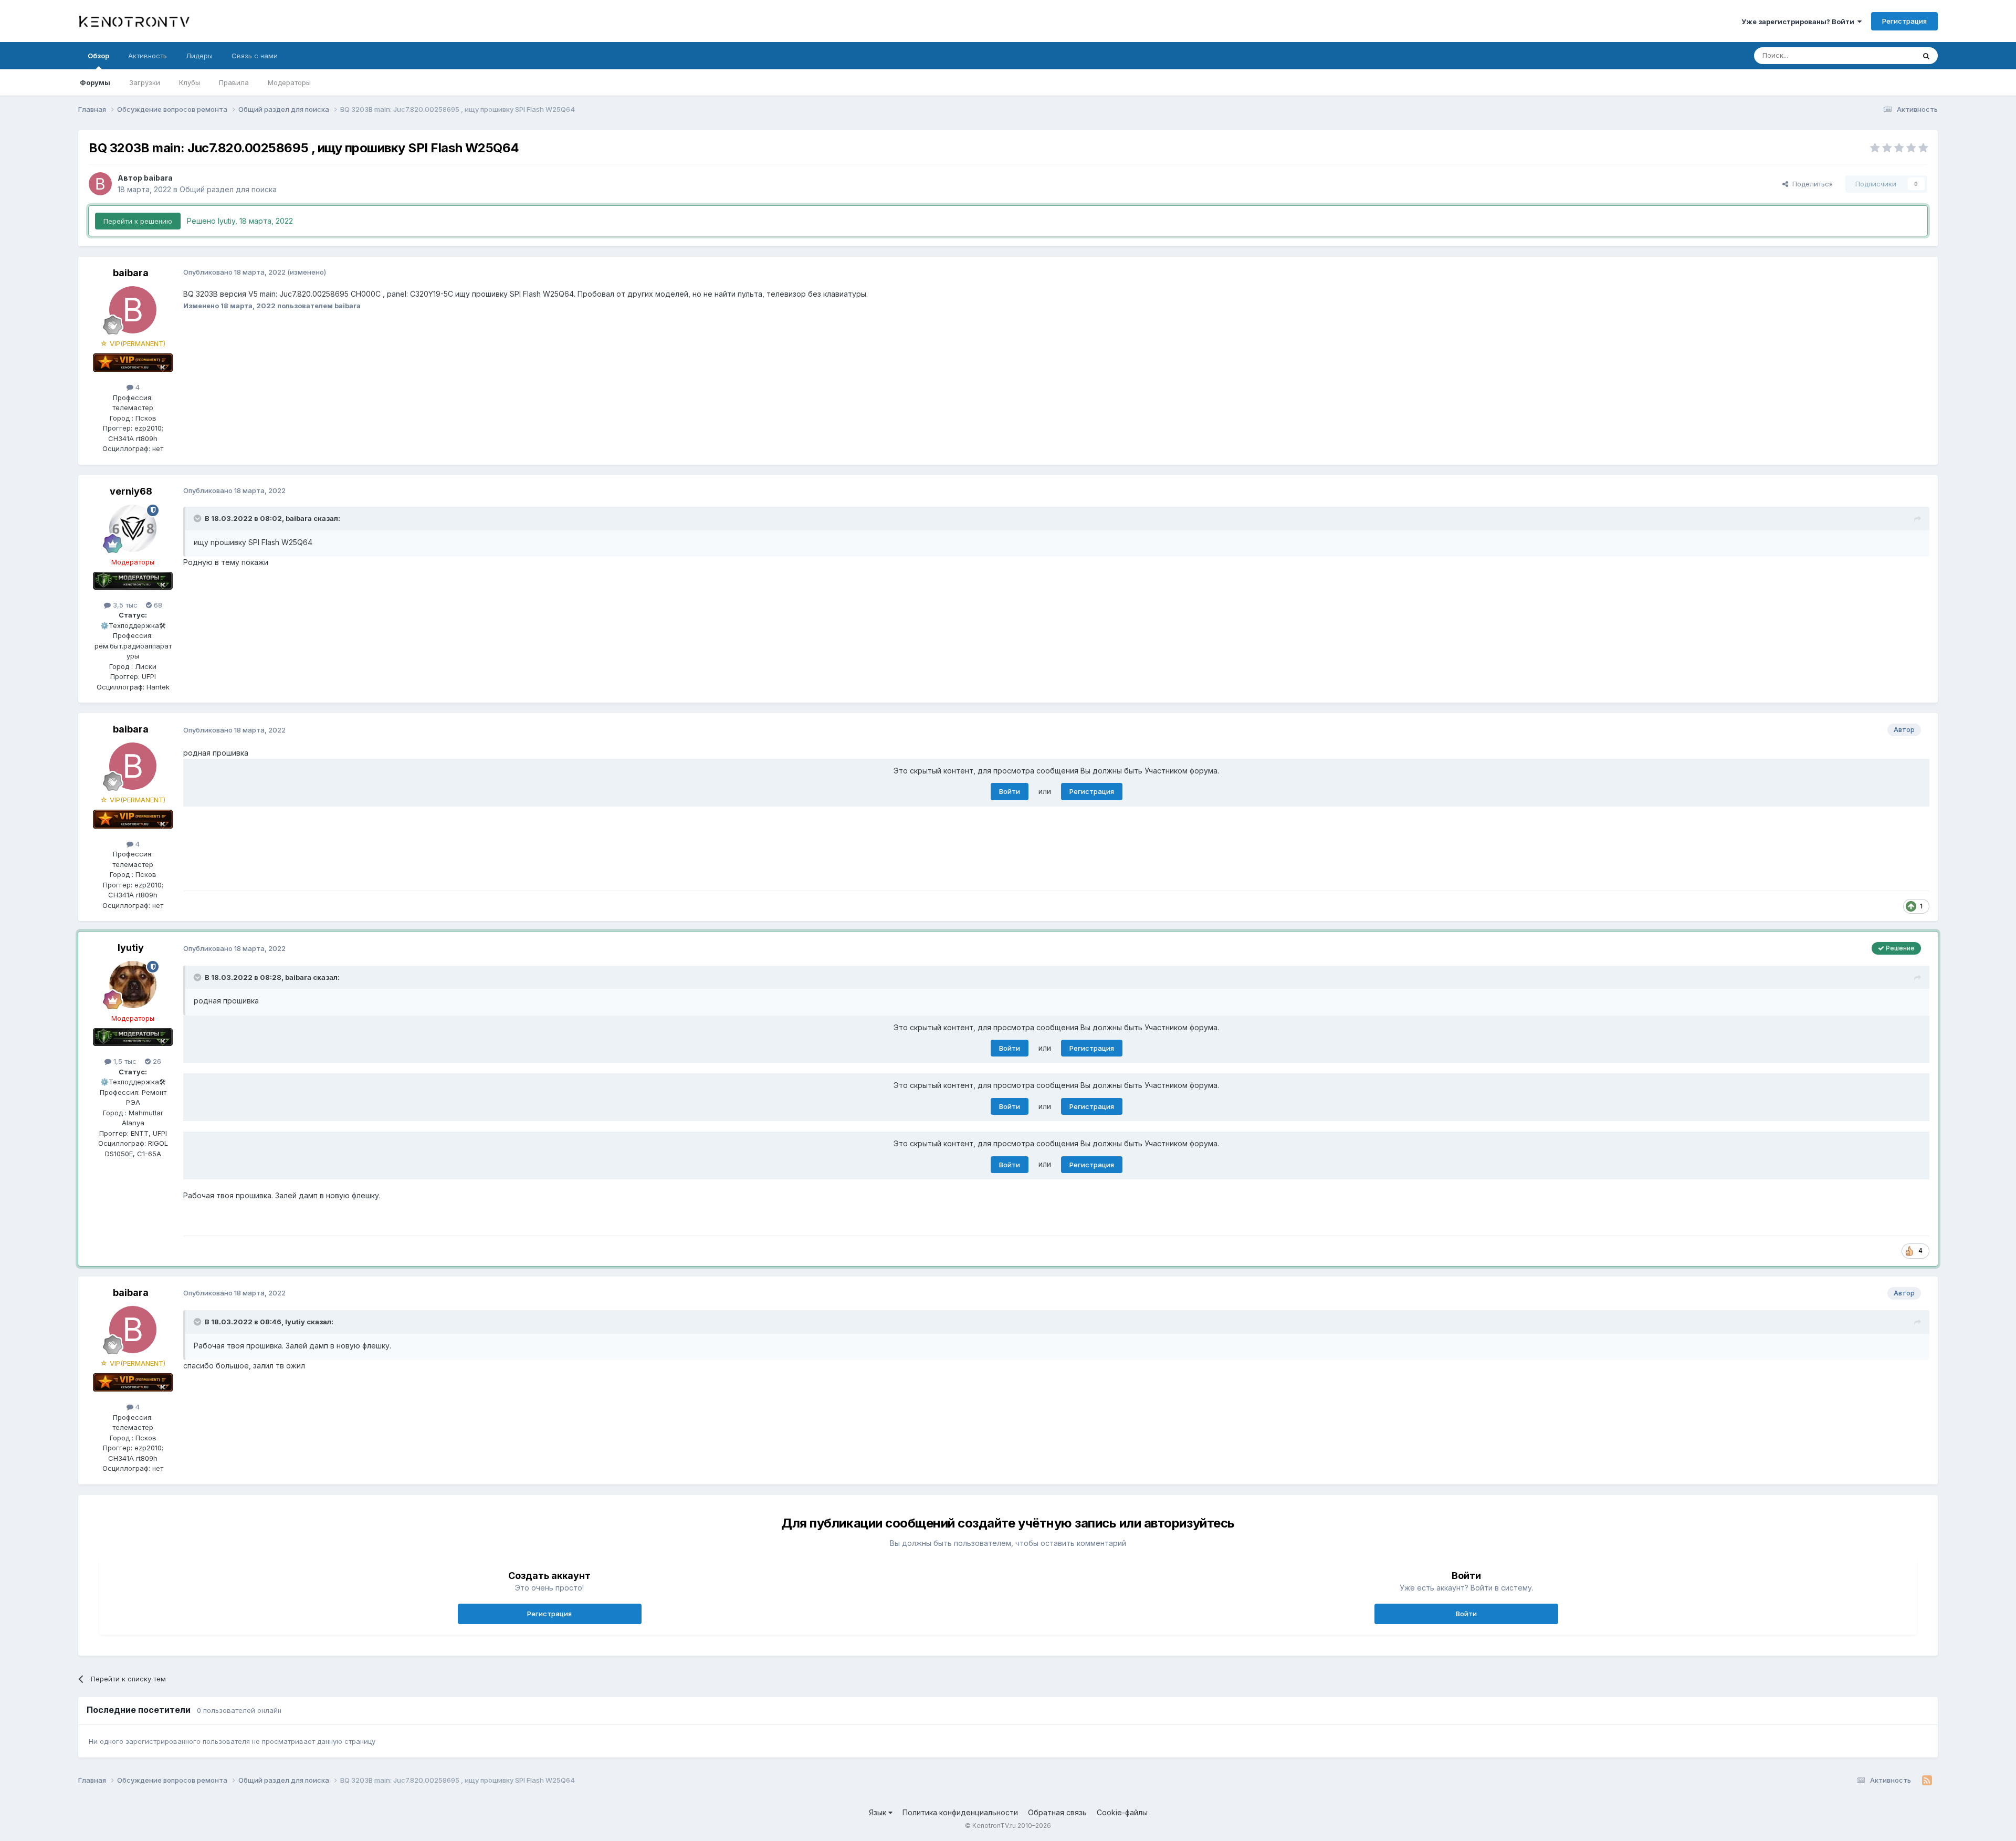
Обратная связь (1057, 1812)
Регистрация (1904, 21)
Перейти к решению (138, 221)
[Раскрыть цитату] (198, 518)
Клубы (190, 82)
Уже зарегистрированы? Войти (1799, 22)
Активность (148, 56)
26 (156, 1061)
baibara (158, 178)
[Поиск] (1926, 56)
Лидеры (199, 56)
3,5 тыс (124, 605)
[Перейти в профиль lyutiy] (133, 985)
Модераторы (289, 82)
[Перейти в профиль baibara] (100, 184)
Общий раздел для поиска (228, 189)
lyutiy (131, 948)
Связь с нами (255, 56)
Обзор (98, 56)
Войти (1010, 791)
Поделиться (1810, 184)
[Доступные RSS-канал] (1927, 1781)
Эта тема (1886, 55)
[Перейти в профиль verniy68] (133, 528)
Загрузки (145, 82)
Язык (879, 1812)
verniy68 (131, 491)
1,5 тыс (124, 1061)
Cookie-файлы (1122, 1812)
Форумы (95, 82)
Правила (234, 82)
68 (157, 605)
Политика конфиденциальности (960, 1812)
